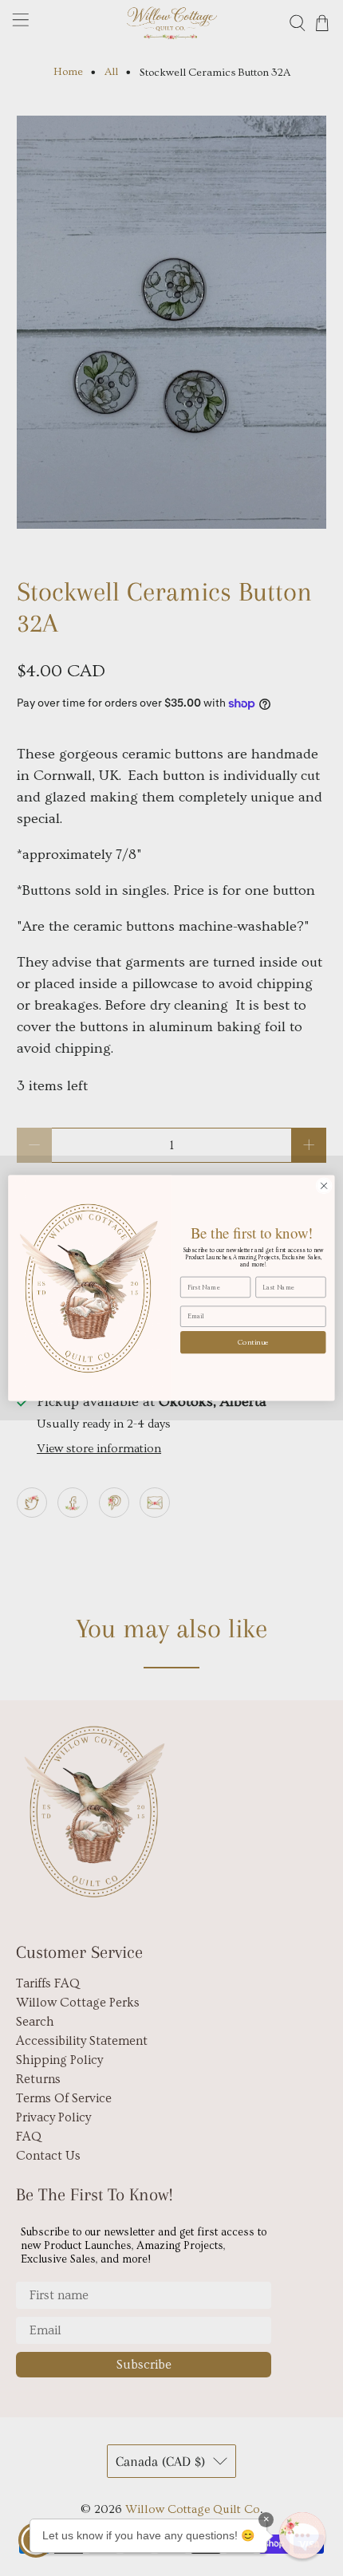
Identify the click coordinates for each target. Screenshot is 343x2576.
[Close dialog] (324, 1186)
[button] (302, 2535)
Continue (253, 1342)
